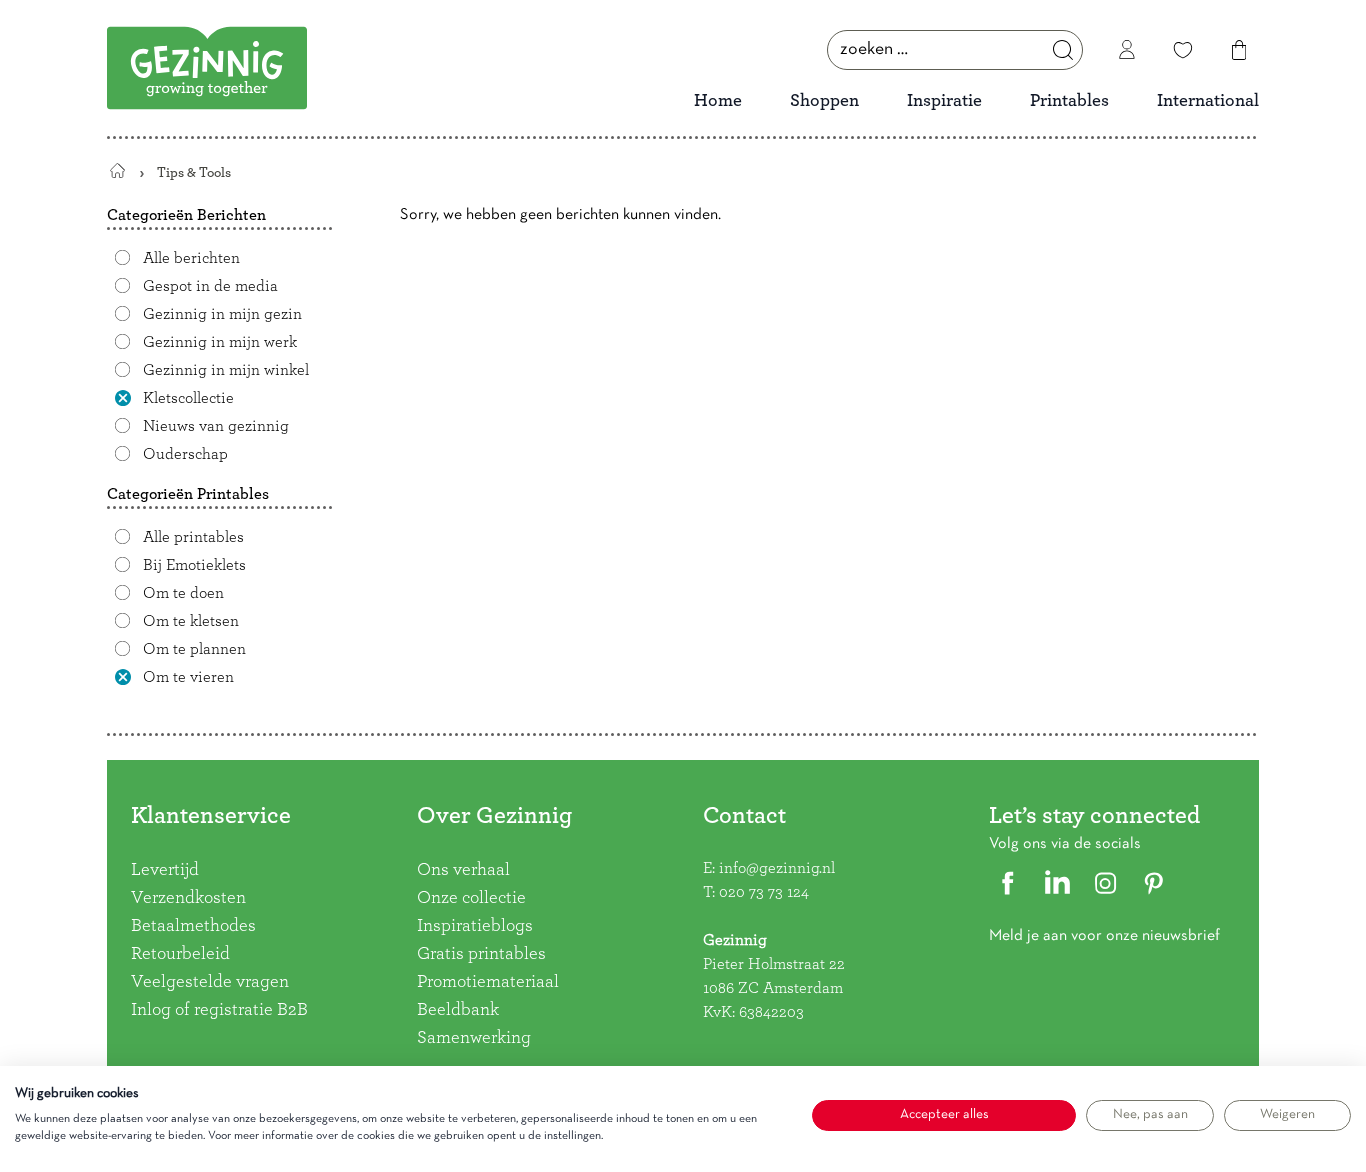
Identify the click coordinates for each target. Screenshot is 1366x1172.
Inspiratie (944, 101)
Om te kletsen (191, 621)
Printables (1069, 101)
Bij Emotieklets (194, 565)
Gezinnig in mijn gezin (222, 314)
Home (718, 101)
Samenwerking (474, 1038)
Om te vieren (188, 677)
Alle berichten (191, 258)
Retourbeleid (180, 954)
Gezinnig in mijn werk (220, 342)
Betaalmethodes (193, 926)
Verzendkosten (188, 898)
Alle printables (193, 537)
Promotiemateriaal (488, 982)
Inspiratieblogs (475, 926)
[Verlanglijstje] (1183, 50)
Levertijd (165, 870)
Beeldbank (458, 1010)
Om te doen (183, 593)
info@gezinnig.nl (777, 868)
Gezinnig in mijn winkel (226, 370)
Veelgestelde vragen (210, 982)
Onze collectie (471, 898)
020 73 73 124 (764, 892)
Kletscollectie (188, 398)
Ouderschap (185, 454)
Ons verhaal (463, 870)
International (1208, 101)
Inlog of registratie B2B (219, 1010)
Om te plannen (194, 649)
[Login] (1127, 50)
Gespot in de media (210, 286)
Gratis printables (481, 954)
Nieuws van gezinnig (216, 426)
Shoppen (824, 101)
